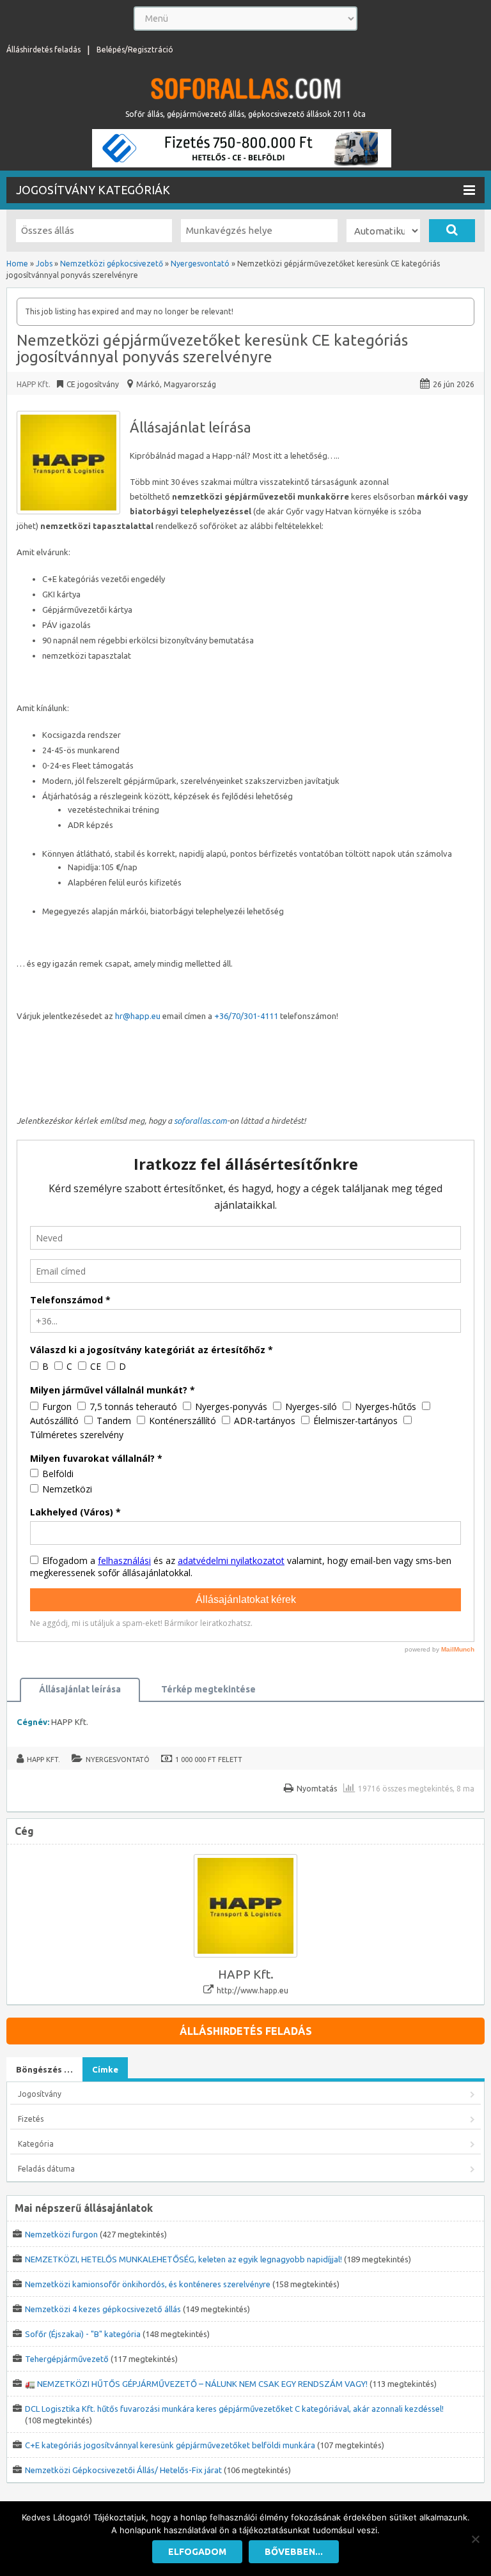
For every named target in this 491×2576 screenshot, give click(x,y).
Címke (105, 2069)
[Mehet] (452, 231)
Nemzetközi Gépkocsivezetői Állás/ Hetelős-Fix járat (123, 2470)
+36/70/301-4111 (246, 1016)
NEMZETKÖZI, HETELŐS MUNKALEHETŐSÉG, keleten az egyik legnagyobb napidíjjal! (183, 2259)
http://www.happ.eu (253, 1990)
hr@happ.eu (138, 1016)
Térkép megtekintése (208, 1689)
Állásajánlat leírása (80, 1689)
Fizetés (31, 2119)
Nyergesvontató (118, 1759)
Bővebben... (294, 2552)
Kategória (36, 2144)
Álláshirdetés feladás (43, 50)
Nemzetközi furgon (61, 2234)
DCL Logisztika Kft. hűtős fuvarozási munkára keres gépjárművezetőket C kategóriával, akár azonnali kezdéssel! (234, 2409)
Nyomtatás (317, 1789)
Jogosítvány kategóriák (93, 190)
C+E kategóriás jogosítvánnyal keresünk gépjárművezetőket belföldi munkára (170, 2445)
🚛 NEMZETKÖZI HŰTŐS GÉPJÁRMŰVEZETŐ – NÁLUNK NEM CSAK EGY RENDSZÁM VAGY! (196, 2384)
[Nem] (475, 2539)
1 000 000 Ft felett (209, 1759)
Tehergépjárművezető (67, 2359)
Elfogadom (197, 2552)
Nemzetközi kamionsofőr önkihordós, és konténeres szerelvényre (148, 2284)
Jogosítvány (40, 2094)
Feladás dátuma (46, 2169)
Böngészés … (44, 2069)
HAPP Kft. (34, 384)
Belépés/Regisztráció (135, 50)
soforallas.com (200, 1121)
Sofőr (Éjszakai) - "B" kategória (83, 2334)
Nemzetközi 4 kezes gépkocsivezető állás (103, 2309)
